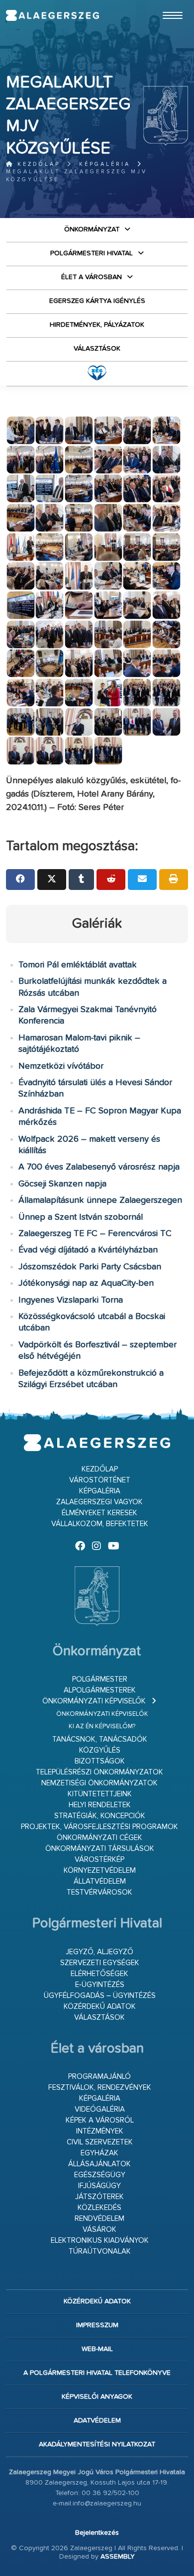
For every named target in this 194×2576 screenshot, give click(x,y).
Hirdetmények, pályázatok (97, 325)
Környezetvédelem (100, 1871)
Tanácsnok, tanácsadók (100, 1739)
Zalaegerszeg (52, 15)
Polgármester (100, 1679)
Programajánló (99, 2077)
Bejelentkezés (97, 2533)
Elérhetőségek (99, 1974)
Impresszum (97, 2325)
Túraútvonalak (100, 2251)
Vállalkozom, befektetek (100, 1524)
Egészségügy (100, 2175)
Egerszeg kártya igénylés (97, 301)
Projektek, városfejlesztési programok (99, 1827)
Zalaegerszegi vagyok (99, 1502)
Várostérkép (99, 1860)
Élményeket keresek (99, 1513)
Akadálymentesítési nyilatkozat (97, 2444)
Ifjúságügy (99, 2186)
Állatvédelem (100, 1881)
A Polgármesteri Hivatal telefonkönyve (97, 2373)
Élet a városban (92, 277)
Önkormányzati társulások (100, 1849)
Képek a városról (100, 2120)
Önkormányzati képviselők (94, 1701)
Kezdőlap (37, 164)
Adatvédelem (97, 2421)
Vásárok (99, 2230)
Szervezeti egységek (100, 1963)
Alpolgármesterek (100, 1690)
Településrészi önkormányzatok (99, 1772)
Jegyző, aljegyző (99, 1952)
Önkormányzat (92, 229)
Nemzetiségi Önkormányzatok (99, 1783)
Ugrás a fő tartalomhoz (163, 4)
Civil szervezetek (100, 2142)
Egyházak (99, 2153)
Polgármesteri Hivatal (92, 253)
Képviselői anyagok (97, 2397)
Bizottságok (100, 1761)
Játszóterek (99, 2197)
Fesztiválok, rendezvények (100, 2088)
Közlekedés (99, 2208)
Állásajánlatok (99, 2164)
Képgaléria (105, 164)
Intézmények (100, 2131)
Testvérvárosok (99, 1892)
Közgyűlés (100, 1750)
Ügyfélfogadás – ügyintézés (100, 1996)
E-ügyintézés (100, 1985)
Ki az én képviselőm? (102, 1727)
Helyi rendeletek (100, 1805)
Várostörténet (100, 1480)
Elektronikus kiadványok (100, 2241)
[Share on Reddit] (111, 880)
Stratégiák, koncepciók (100, 1816)
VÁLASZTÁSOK (97, 349)
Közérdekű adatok (100, 2007)
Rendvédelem (99, 2219)
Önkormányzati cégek (99, 1838)
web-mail (97, 2349)
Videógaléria (100, 2109)
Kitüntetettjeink (100, 1794)
